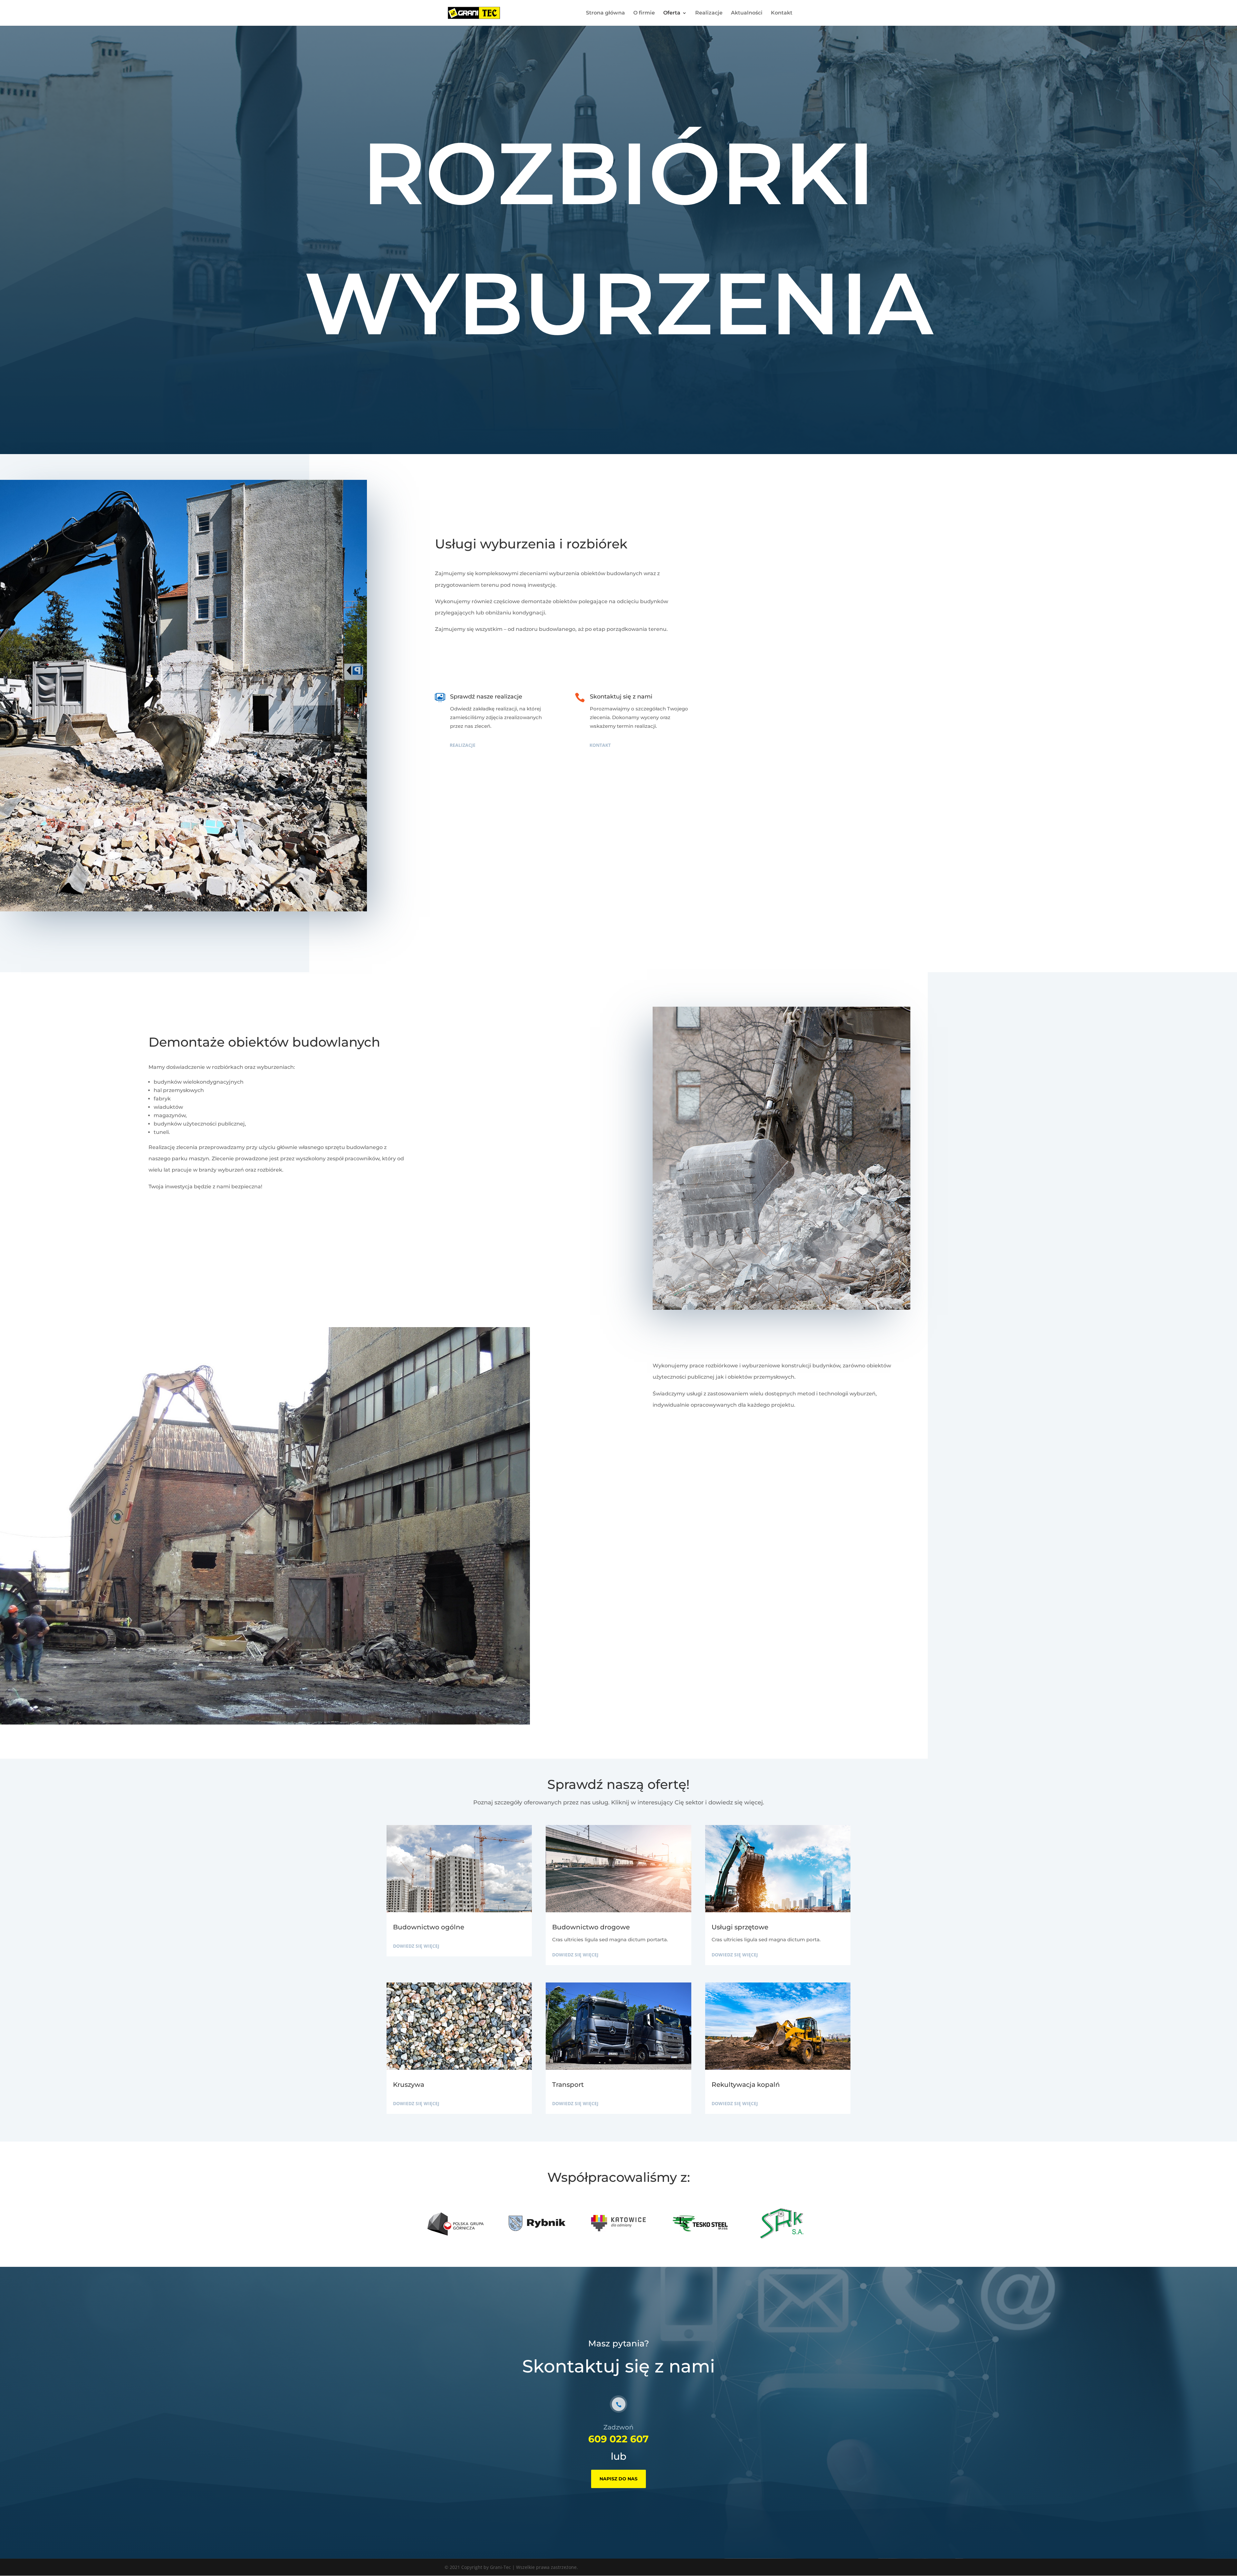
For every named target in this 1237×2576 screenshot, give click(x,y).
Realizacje (709, 13)
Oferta (672, 13)
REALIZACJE (463, 745)
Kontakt (782, 13)
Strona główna (605, 13)
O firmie (644, 13)
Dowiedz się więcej (416, 1946)
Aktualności (747, 13)
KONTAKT (600, 745)
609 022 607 (618, 2439)
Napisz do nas (618, 2479)
